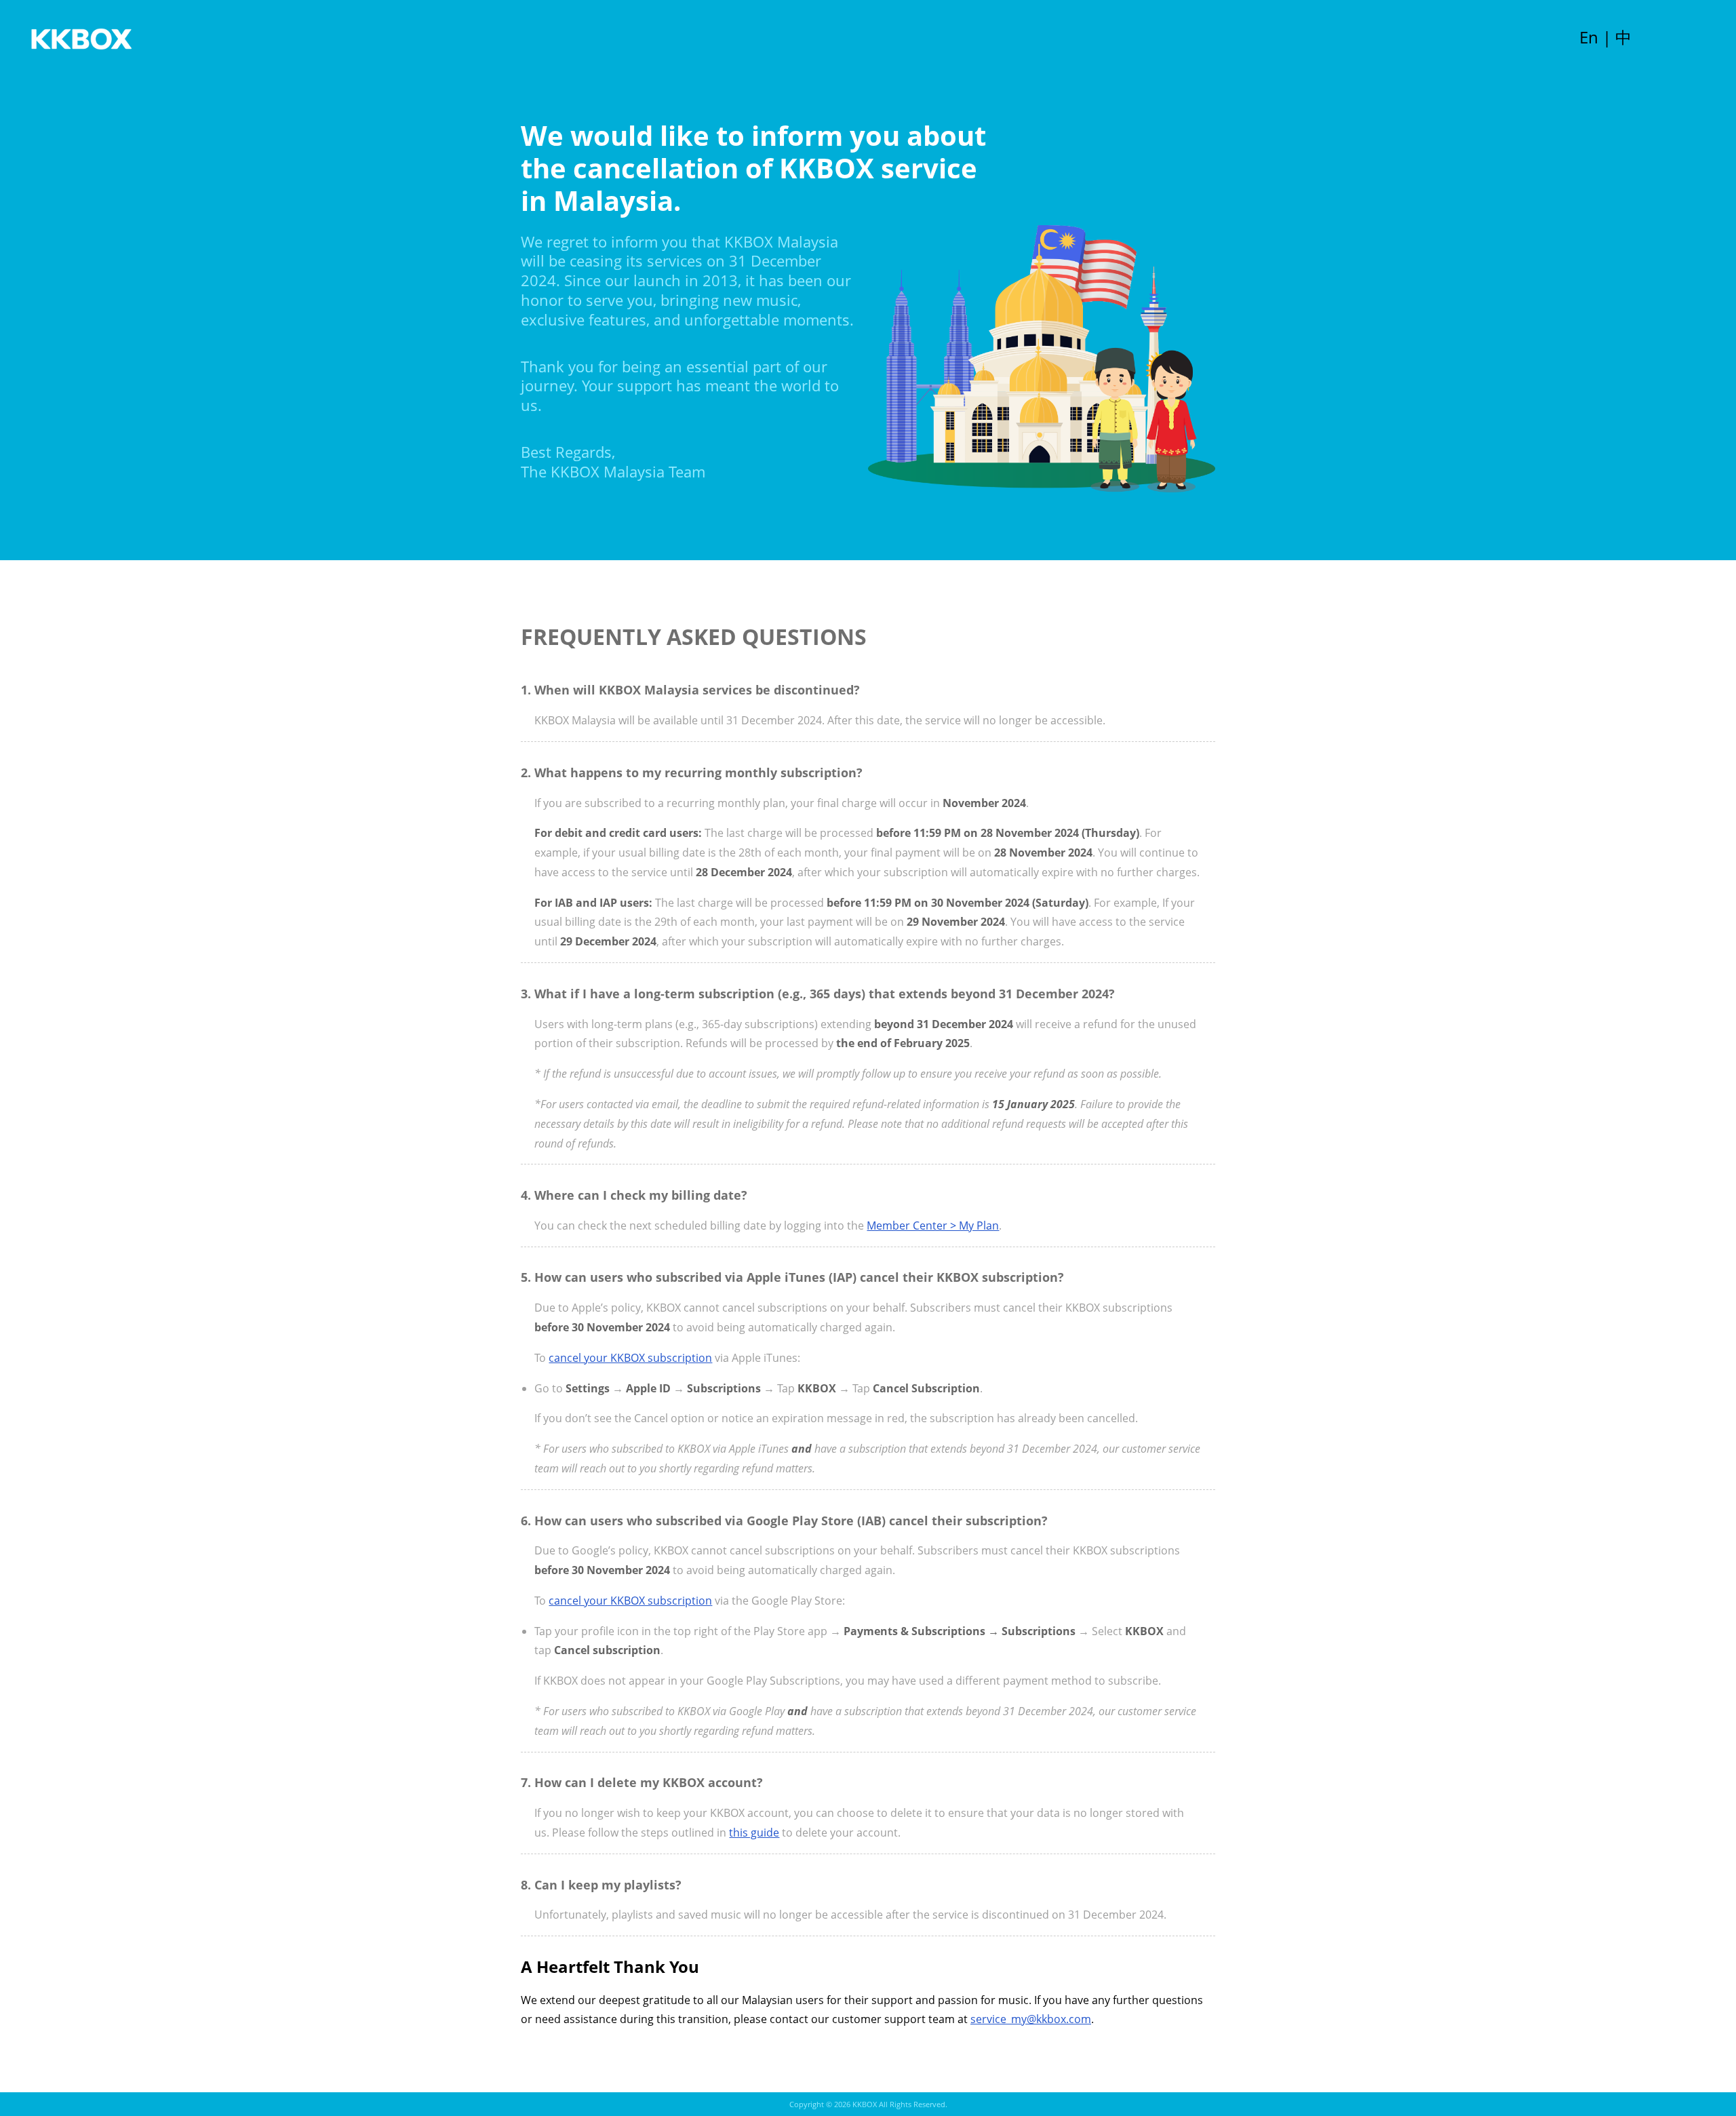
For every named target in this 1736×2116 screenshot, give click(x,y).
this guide (754, 1833)
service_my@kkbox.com (1031, 2019)
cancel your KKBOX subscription (630, 1358)
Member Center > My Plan (933, 1226)
